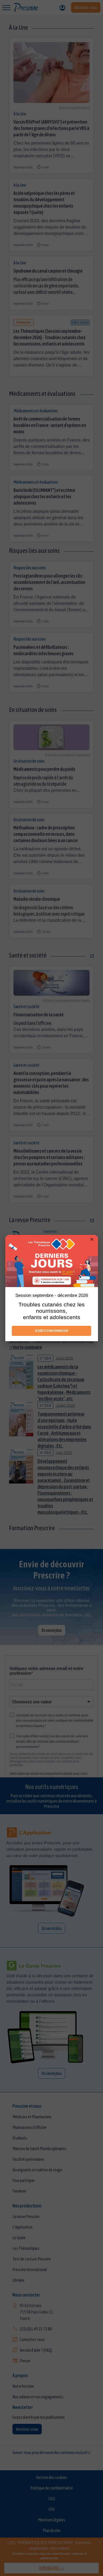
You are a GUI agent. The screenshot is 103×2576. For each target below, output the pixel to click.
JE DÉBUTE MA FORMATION (51, 1331)
